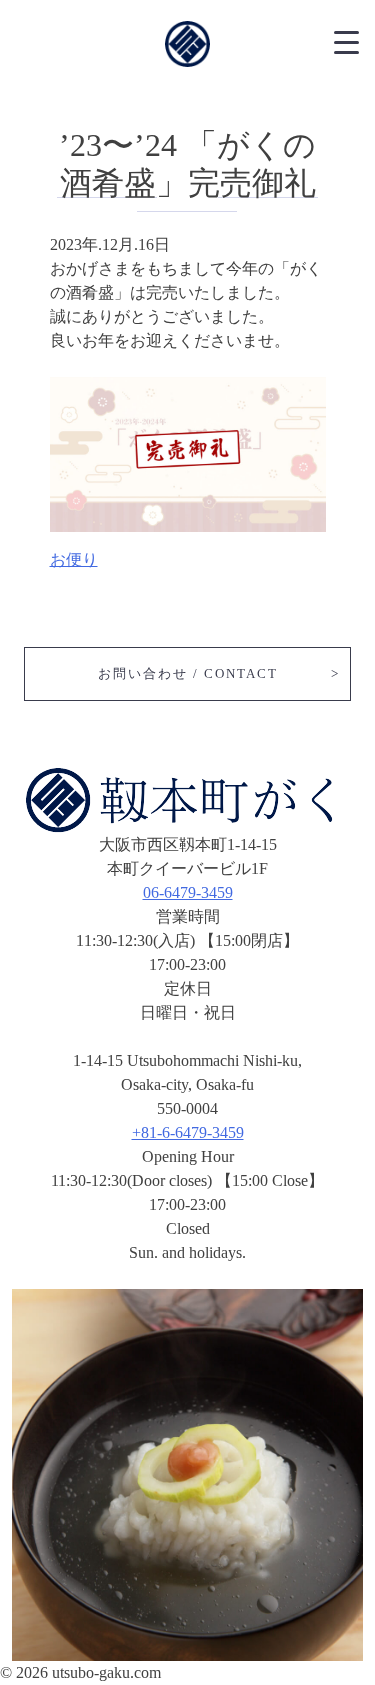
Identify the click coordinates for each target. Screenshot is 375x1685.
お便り (74, 559)
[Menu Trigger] (346, 40)
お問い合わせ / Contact (188, 673)
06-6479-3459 (188, 892)
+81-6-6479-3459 (188, 1132)
